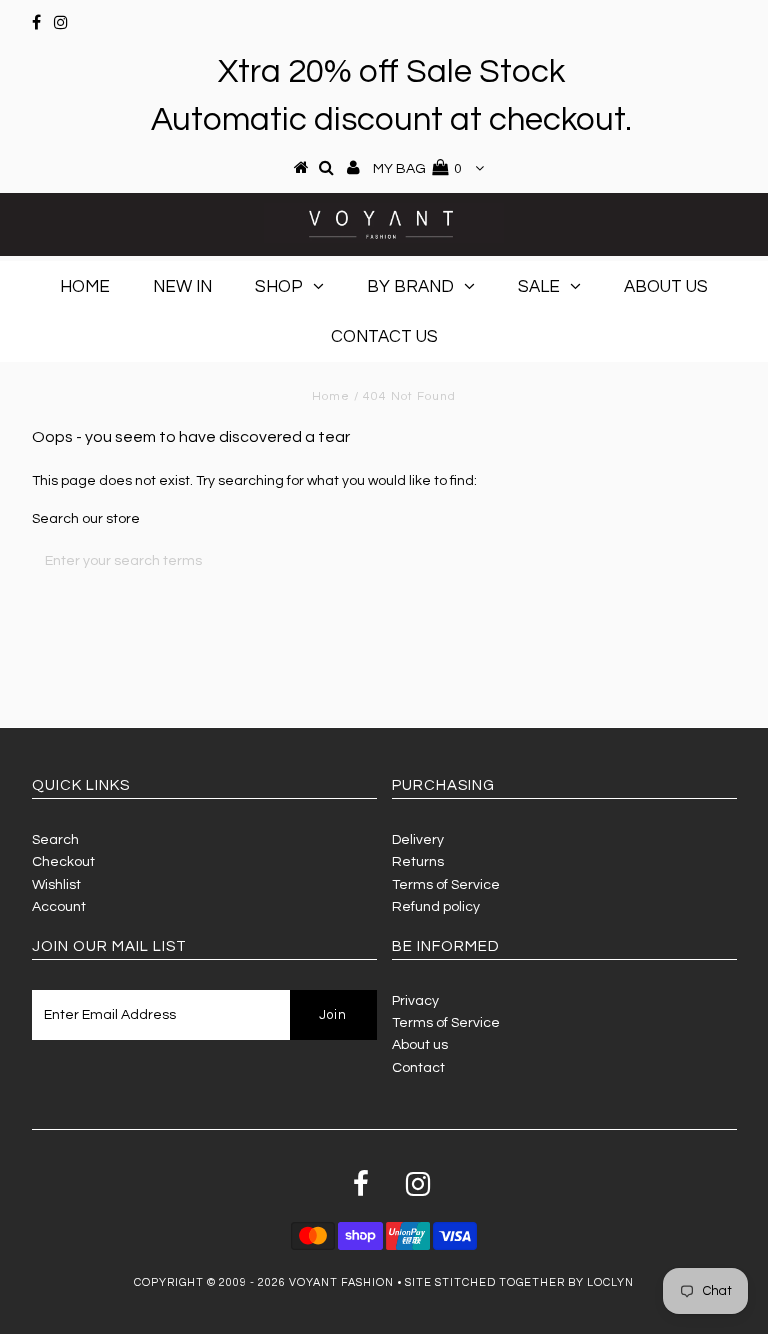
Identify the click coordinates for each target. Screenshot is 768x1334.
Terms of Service (446, 885)
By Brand (410, 287)
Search (55, 840)
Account (59, 907)
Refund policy (436, 907)
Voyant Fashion (341, 1282)
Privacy (415, 1001)
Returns (418, 862)
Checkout (63, 862)
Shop (279, 287)
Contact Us (384, 337)
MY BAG (417, 169)
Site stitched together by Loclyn (519, 1282)
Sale (539, 287)
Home (85, 287)
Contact (418, 1068)
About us (420, 1045)
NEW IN (182, 287)
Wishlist (56, 885)
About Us (666, 287)
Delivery (418, 840)
